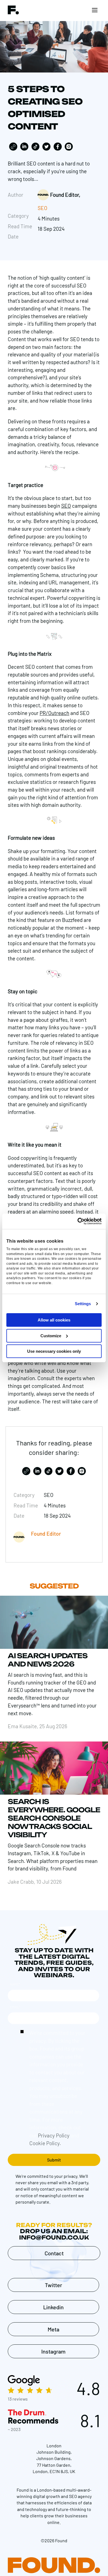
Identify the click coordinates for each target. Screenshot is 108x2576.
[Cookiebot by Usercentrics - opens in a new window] (78, 1221)
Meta (53, 2329)
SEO (43, 208)
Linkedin (53, 2307)
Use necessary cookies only (54, 1351)
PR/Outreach (54, 713)
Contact (54, 2253)
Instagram (53, 2351)
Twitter (53, 2285)
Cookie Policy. (45, 2143)
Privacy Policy (54, 2135)
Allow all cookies (54, 1320)
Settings (83, 1304)
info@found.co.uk (54, 2237)
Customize (51, 1336)
